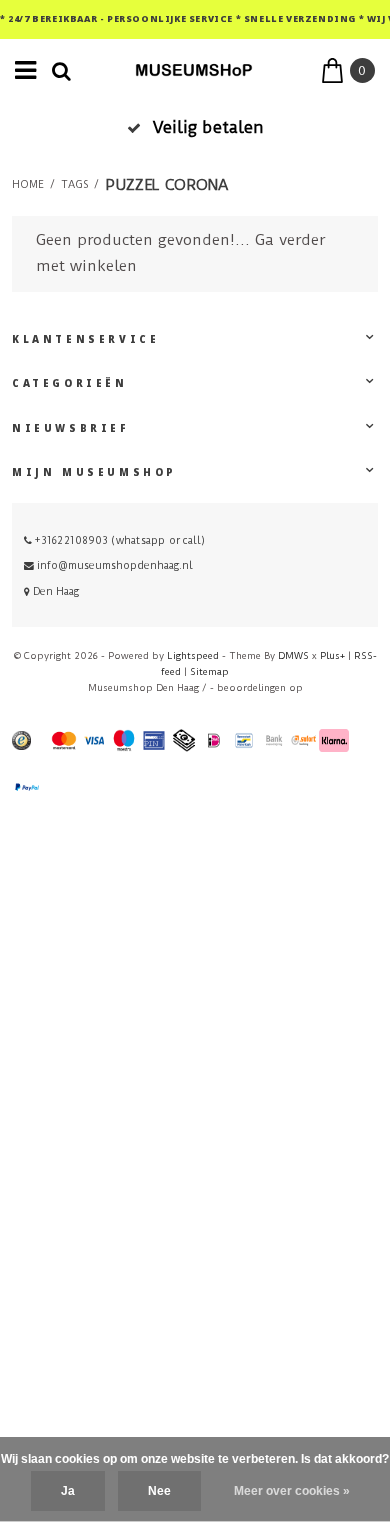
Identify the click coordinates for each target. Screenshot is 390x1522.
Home (28, 185)
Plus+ (332, 655)
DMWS (293, 655)
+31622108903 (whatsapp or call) (118, 540)
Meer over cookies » (292, 1491)
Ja (68, 1491)
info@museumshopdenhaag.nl (115, 565)
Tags (74, 185)
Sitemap (209, 671)
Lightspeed (193, 655)
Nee (159, 1491)
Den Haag (54, 591)
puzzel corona (166, 185)
